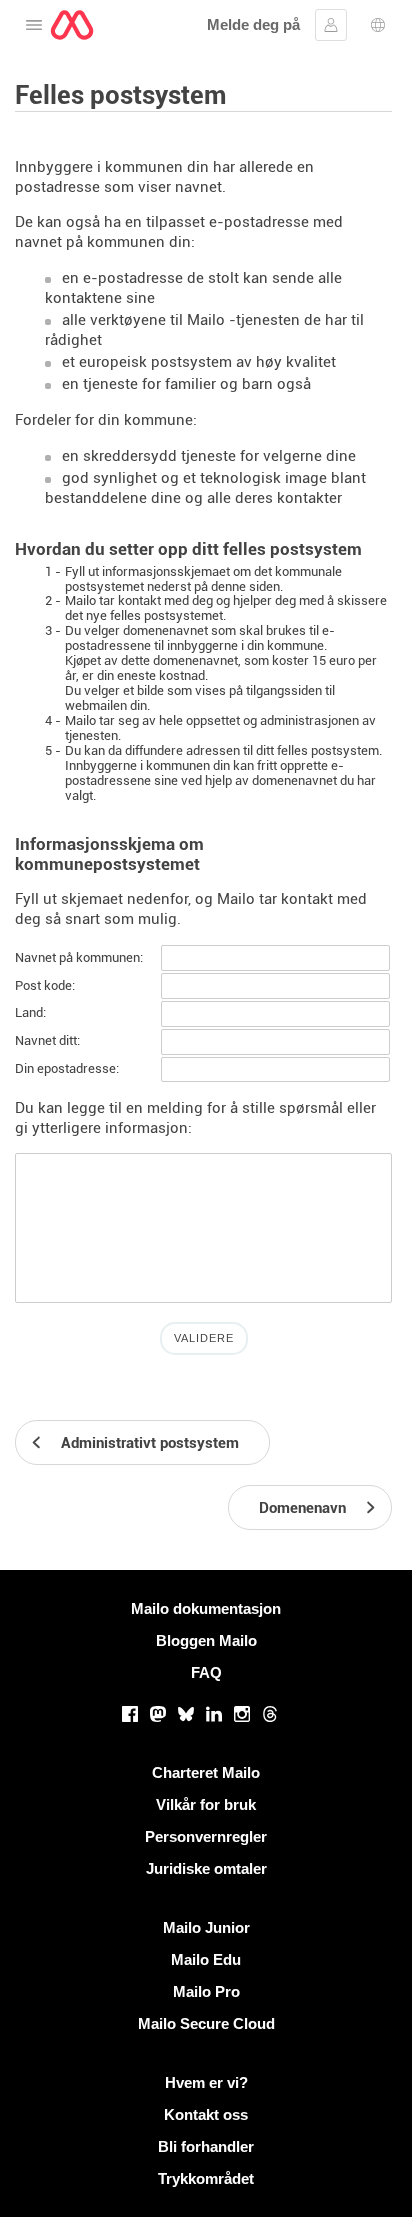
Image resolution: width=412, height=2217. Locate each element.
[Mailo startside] (72, 25)
